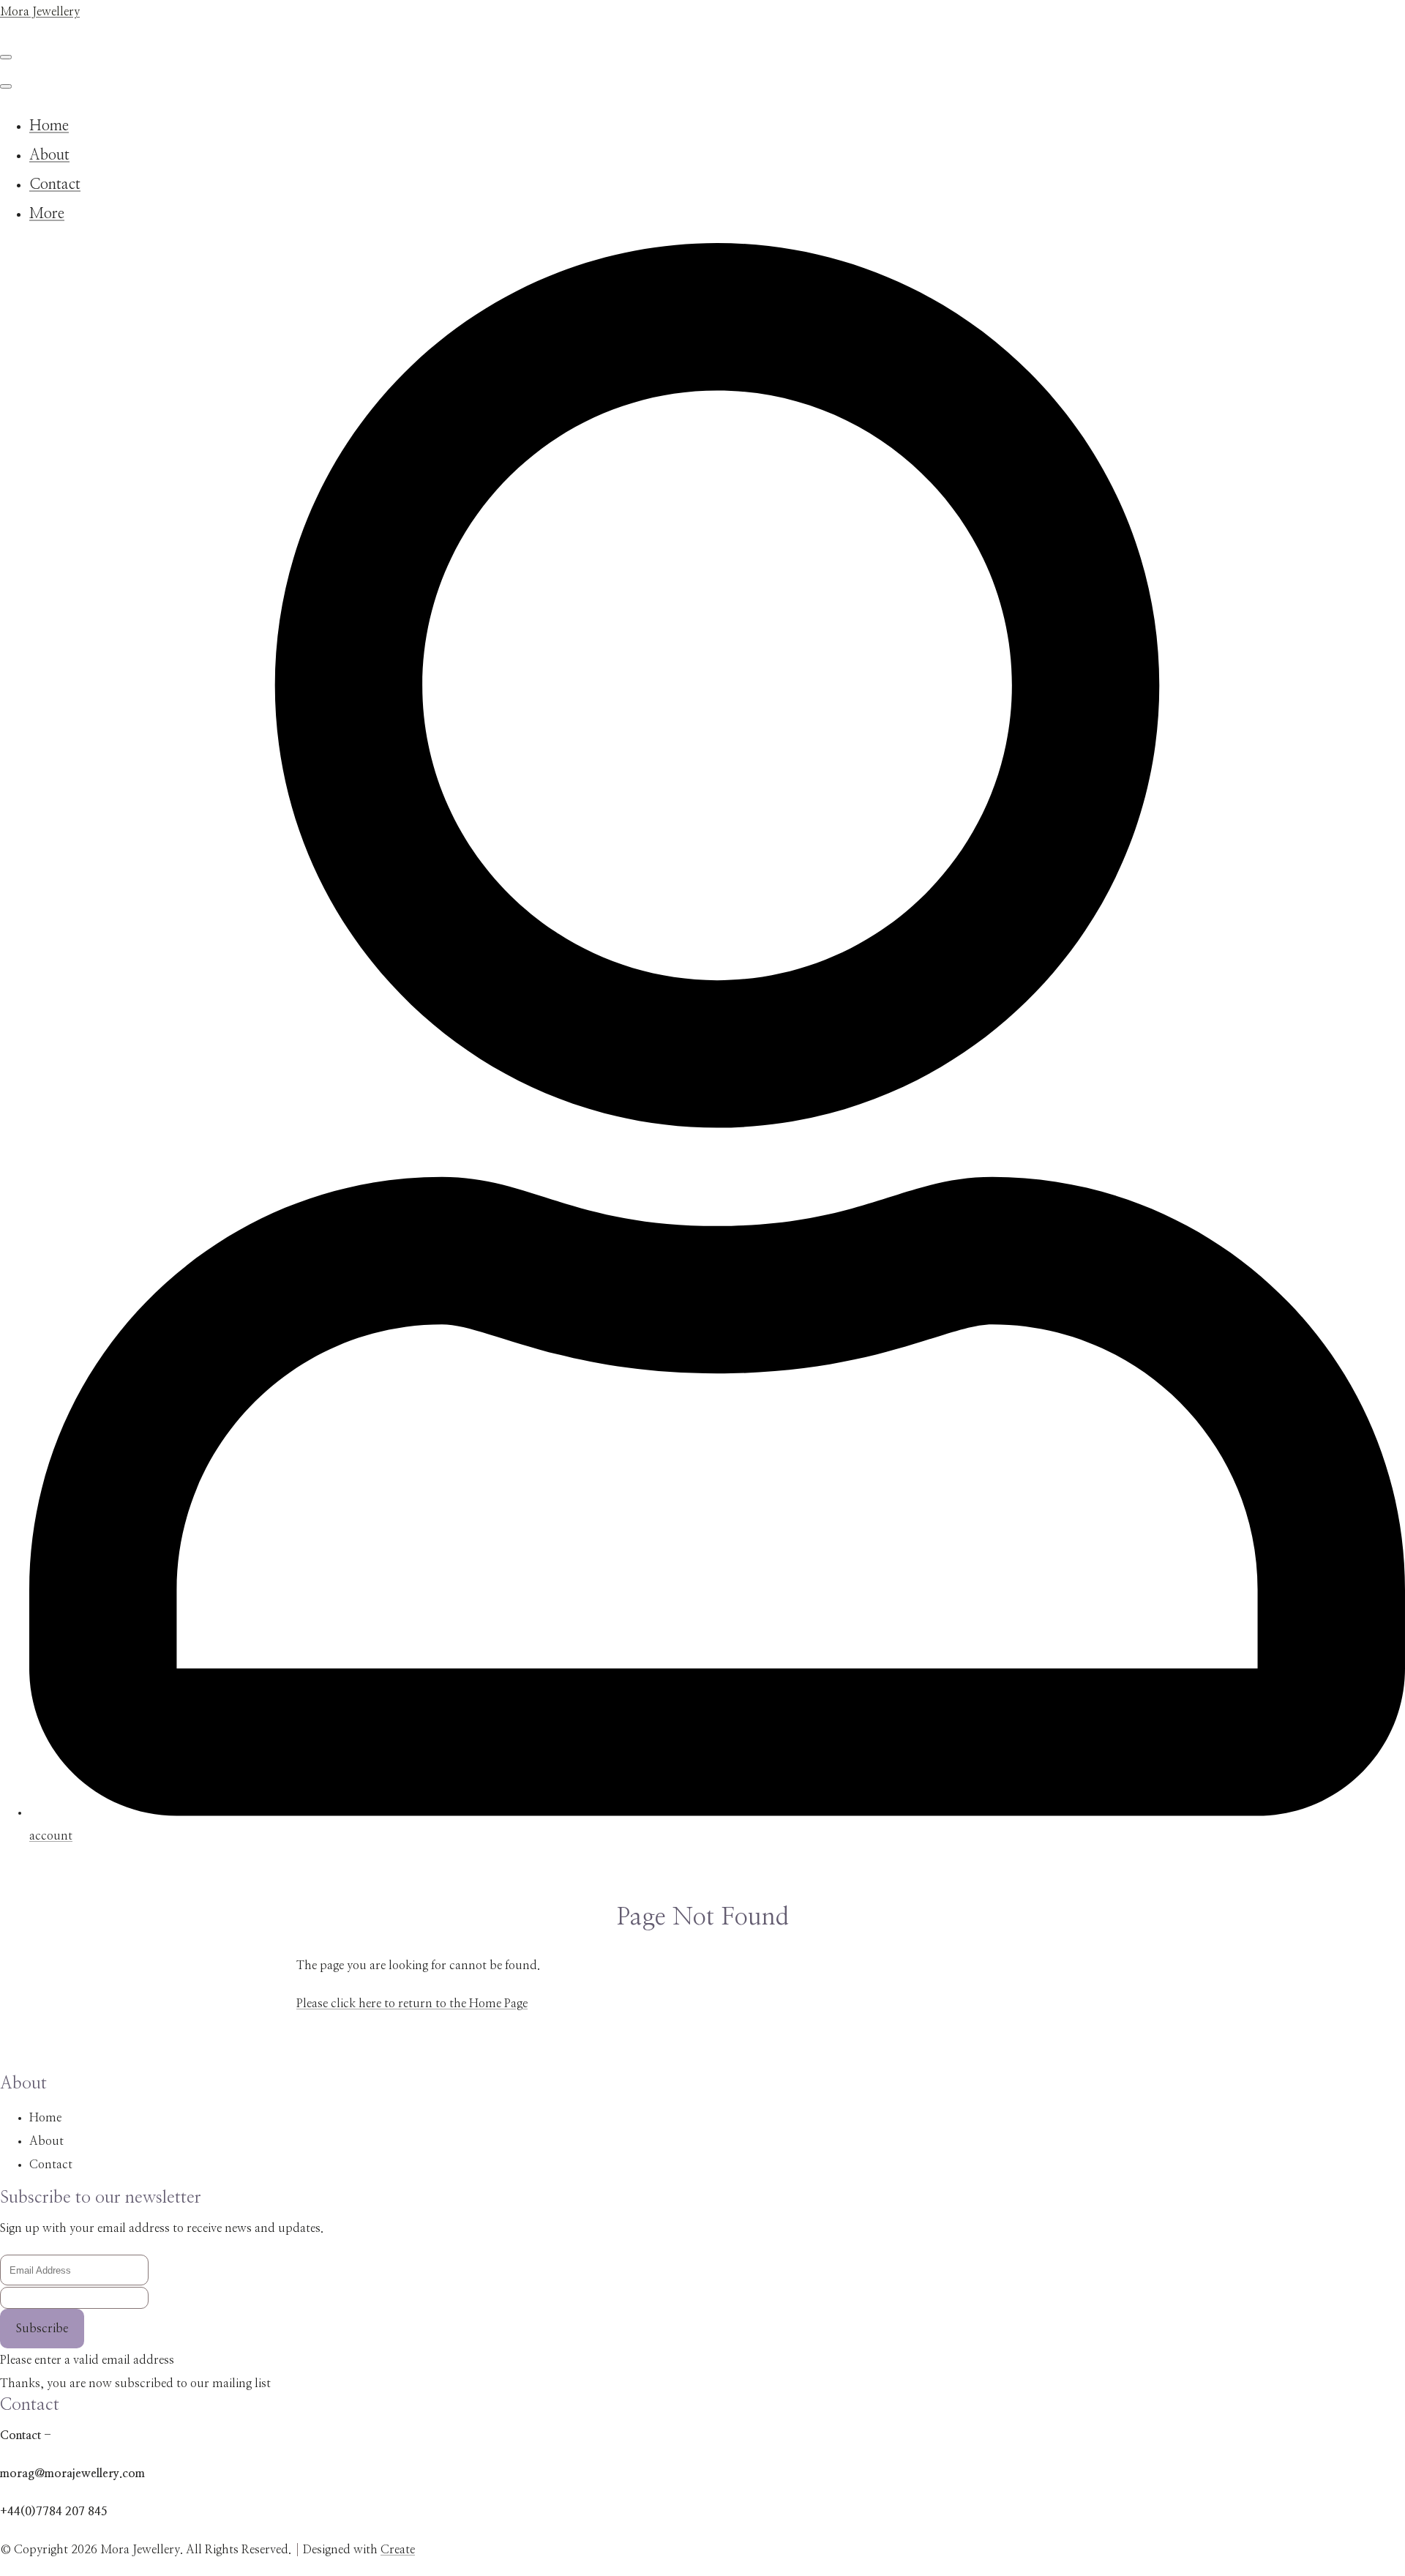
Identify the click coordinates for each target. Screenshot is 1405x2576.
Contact (55, 184)
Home (49, 126)
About (49, 155)
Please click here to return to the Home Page (412, 2004)
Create (398, 2550)
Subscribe (42, 2329)
